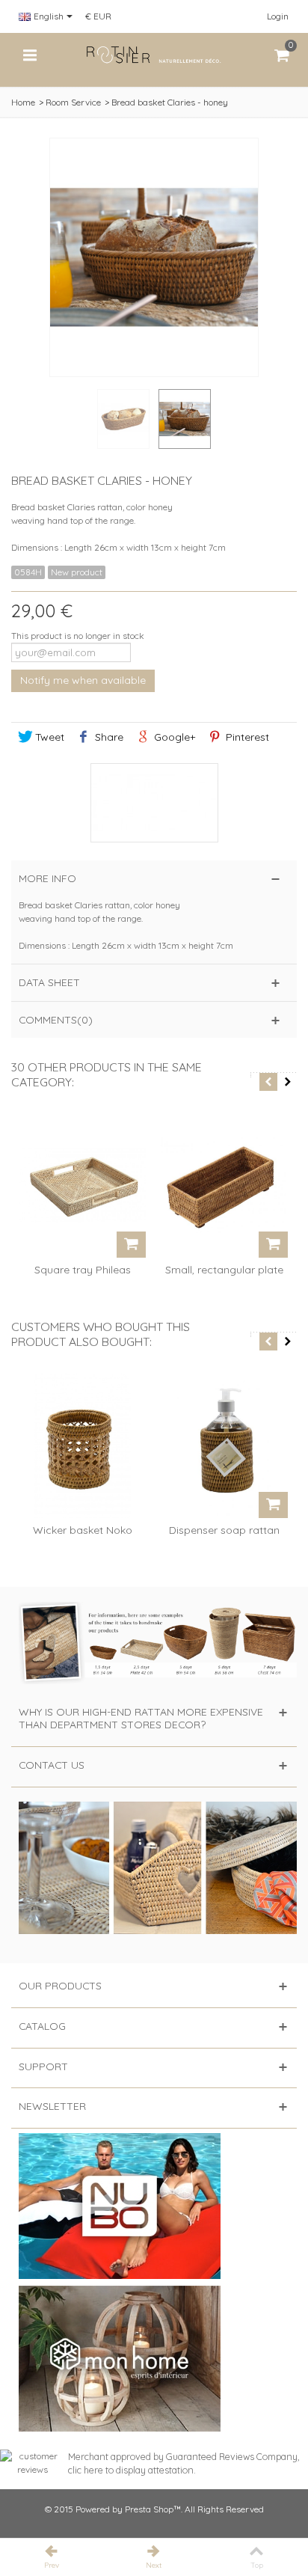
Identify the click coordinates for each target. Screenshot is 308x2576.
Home (23, 102)
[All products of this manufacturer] (154, 803)
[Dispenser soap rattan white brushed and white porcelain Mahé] (224, 1445)
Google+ (173, 737)
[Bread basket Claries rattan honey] (123, 419)
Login (278, 16)
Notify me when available (83, 680)
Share (108, 737)
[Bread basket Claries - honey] (185, 419)
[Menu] (30, 55)
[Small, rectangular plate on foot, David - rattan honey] (224, 1186)
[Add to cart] (131, 1245)
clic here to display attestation (131, 2470)
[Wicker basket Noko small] (82, 1445)
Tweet (48, 737)
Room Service (73, 102)
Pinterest (246, 737)
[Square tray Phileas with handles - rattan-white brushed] (82, 1186)
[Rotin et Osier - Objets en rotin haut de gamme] (154, 54)
